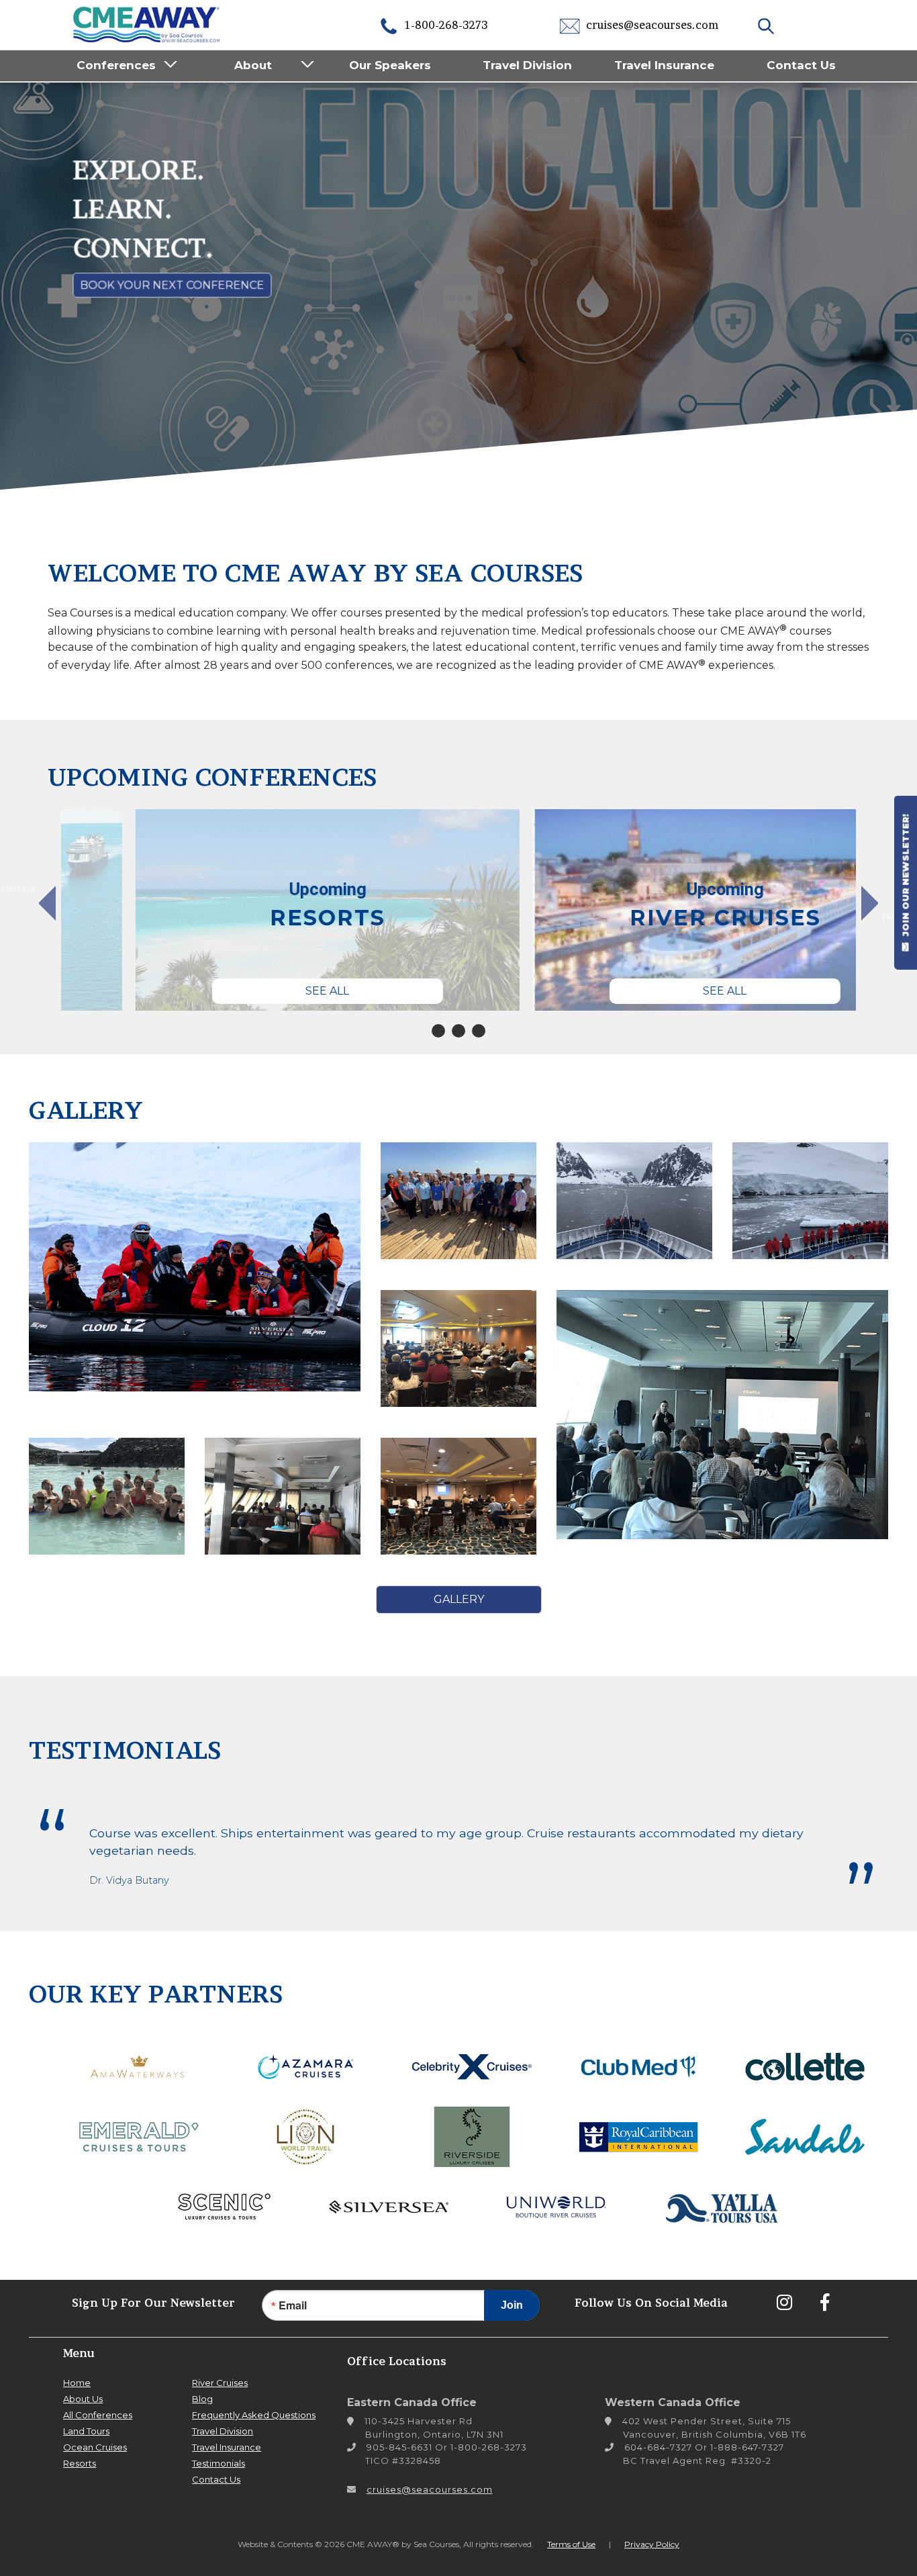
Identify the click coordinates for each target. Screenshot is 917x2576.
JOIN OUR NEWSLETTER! (906, 876)
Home (77, 2383)
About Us (83, 2399)
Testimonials (219, 2463)
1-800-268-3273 (445, 25)
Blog (202, 2399)
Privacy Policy (652, 2544)
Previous (25, 890)
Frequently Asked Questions (254, 2415)
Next (891, 916)
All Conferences (98, 2415)
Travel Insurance (664, 65)
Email (293, 2305)
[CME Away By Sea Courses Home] (147, 23)
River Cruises (220, 2383)
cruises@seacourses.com (651, 25)
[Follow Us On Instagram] (784, 2302)
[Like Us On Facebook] (824, 2302)
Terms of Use (571, 2544)
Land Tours (86, 2431)
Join (512, 2305)
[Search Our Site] (768, 25)
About (253, 65)
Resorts (80, 2463)
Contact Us (801, 65)
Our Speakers (390, 65)
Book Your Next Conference (171, 286)
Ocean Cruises (95, 2447)
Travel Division (527, 65)
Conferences (116, 65)
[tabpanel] (253, 910)
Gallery (459, 1599)
